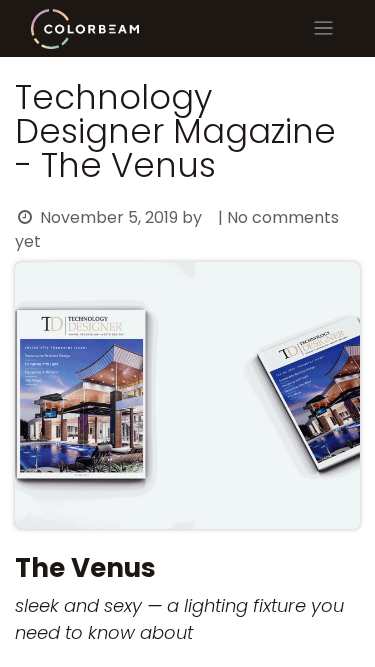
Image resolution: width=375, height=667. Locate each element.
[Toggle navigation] (323, 28)
